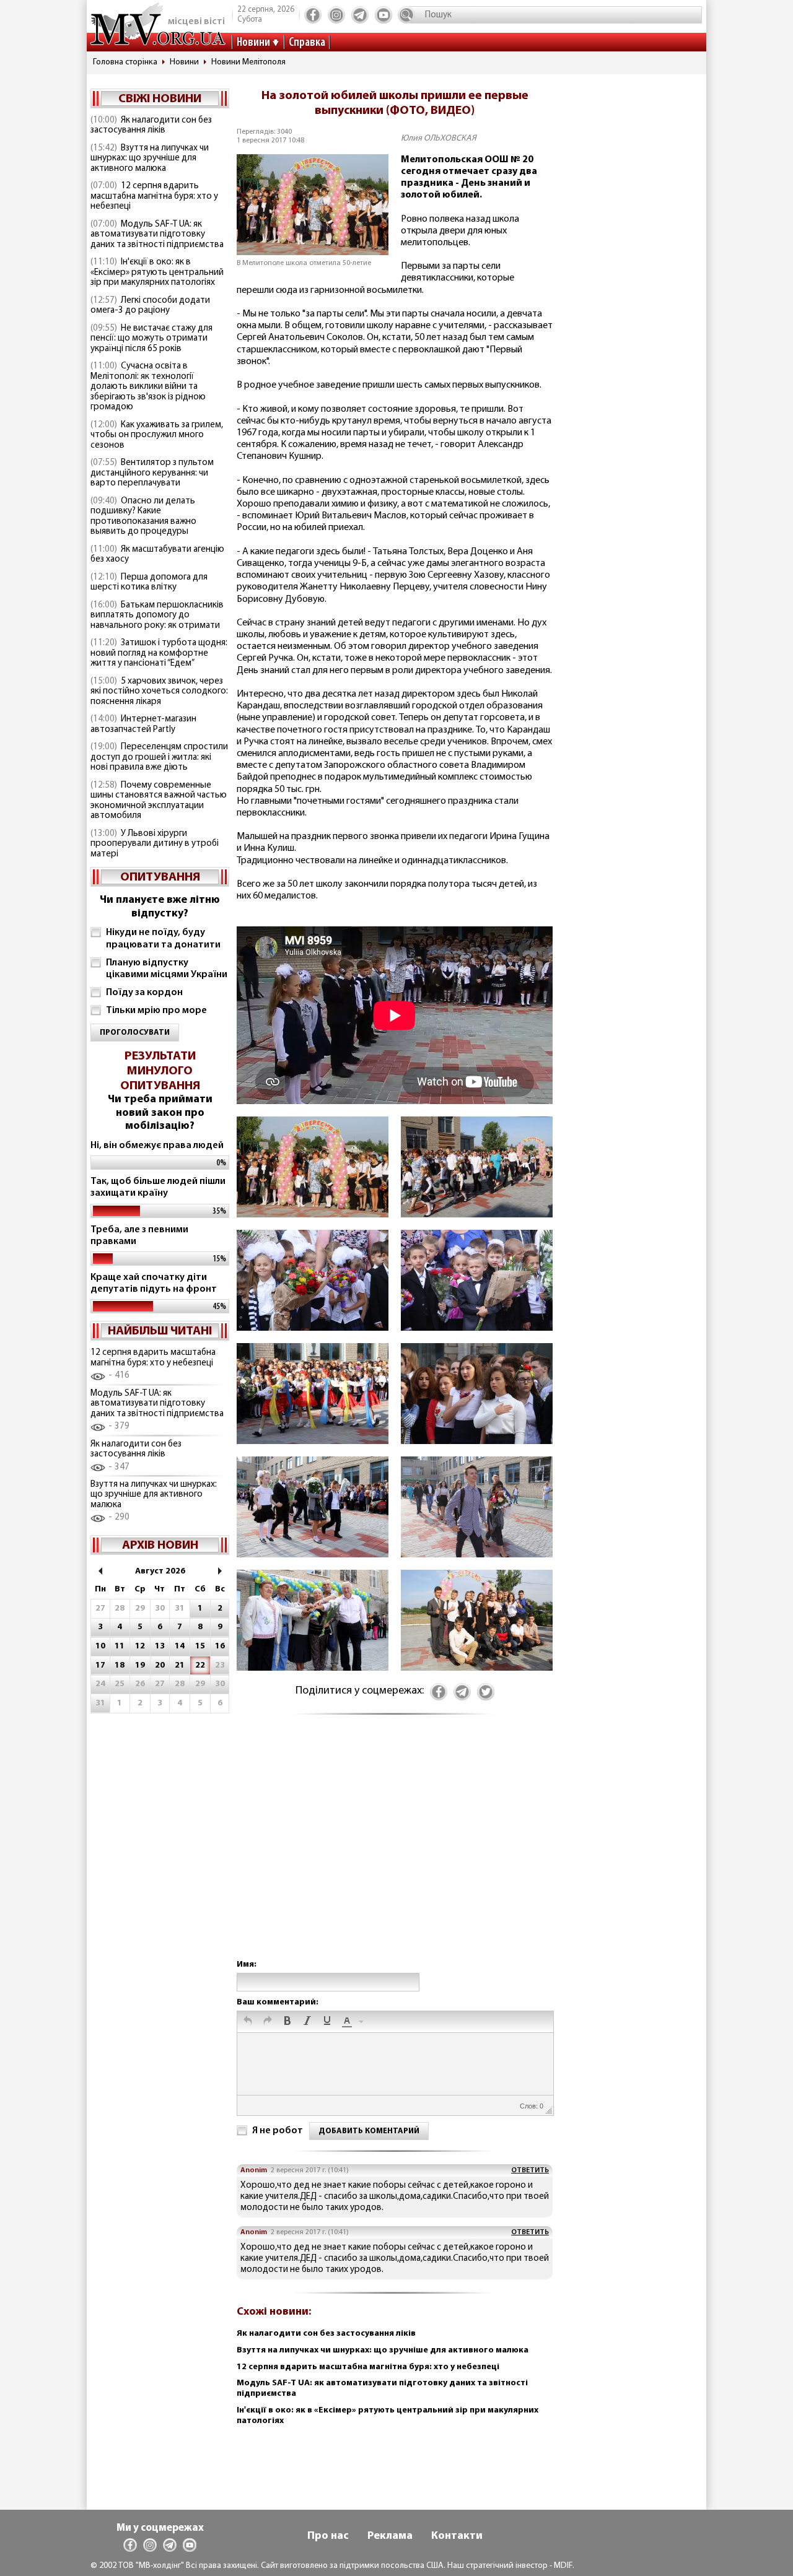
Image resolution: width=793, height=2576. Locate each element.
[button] (248, 2022)
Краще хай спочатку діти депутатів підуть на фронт (154, 1283)
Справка (307, 43)
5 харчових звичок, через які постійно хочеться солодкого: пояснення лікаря (159, 692)
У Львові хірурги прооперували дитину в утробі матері (155, 844)
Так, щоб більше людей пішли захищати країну (158, 1187)
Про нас (328, 2536)
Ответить (530, 2170)
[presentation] (248, 2022)
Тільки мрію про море (156, 1011)
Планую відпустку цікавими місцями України (167, 969)
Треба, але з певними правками (139, 1236)
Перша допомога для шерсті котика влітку (149, 583)
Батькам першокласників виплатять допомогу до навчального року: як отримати (157, 616)
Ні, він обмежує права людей (157, 1146)
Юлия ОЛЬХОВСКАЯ (439, 138)
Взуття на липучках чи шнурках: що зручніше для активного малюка (150, 159)
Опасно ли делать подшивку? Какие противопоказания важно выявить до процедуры (143, 517)
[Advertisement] (395, 1849)
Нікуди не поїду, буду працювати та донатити (163, 938)
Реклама (390, 2536)
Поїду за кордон (144, 993)
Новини (253, 43)
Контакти (457, 2536)
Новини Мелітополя (248, 62)
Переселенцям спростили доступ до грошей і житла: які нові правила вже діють (159, 757)
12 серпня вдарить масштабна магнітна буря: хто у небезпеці (154, 196)
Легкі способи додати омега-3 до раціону (150, 306)
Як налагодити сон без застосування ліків (151, 126)
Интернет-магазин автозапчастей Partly (143, 724)
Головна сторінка (125, 62)
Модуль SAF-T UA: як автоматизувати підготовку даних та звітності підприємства (157, 235)
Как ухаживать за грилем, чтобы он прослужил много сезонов (157, 435)
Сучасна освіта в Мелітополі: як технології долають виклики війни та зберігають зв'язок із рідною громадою (148, 387)
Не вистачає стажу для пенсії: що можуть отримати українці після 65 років (151, 339)
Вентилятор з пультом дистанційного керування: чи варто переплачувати (152, 473)
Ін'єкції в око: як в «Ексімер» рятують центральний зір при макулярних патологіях (157, 272)
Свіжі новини (160, 99)
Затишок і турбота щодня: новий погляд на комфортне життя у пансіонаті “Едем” (159, 653)
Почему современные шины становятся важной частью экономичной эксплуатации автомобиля (159, 801)
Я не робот (278, 2131)
